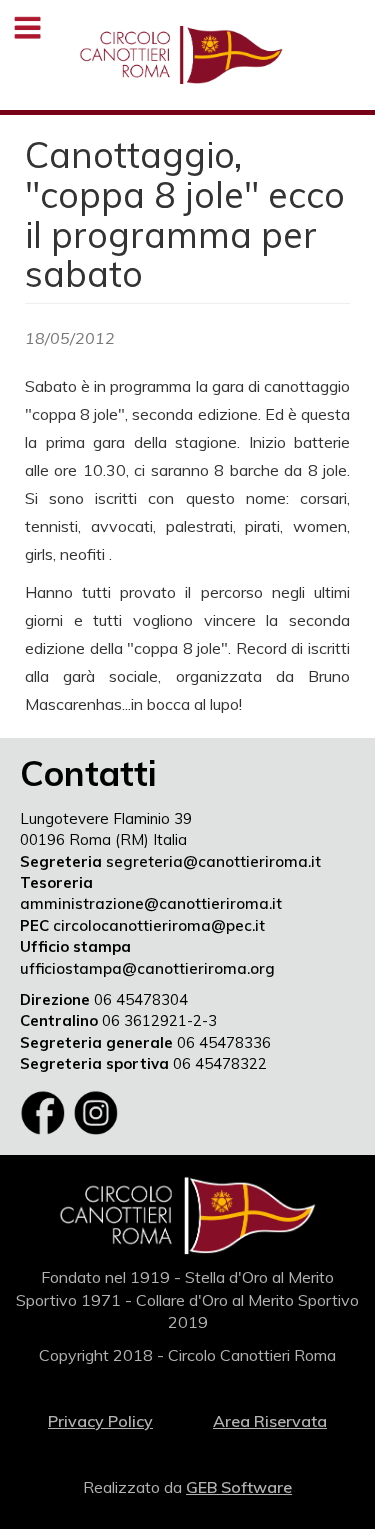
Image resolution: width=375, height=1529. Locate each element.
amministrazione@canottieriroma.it (151, 903)
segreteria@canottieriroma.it (213, 861)
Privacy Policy (100, 1421)
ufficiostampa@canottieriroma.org (147, 968)
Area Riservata (270, 1421)
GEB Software (239, 1487)
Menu (27, 27)
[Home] (181, 55)
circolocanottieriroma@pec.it (159, 925)
